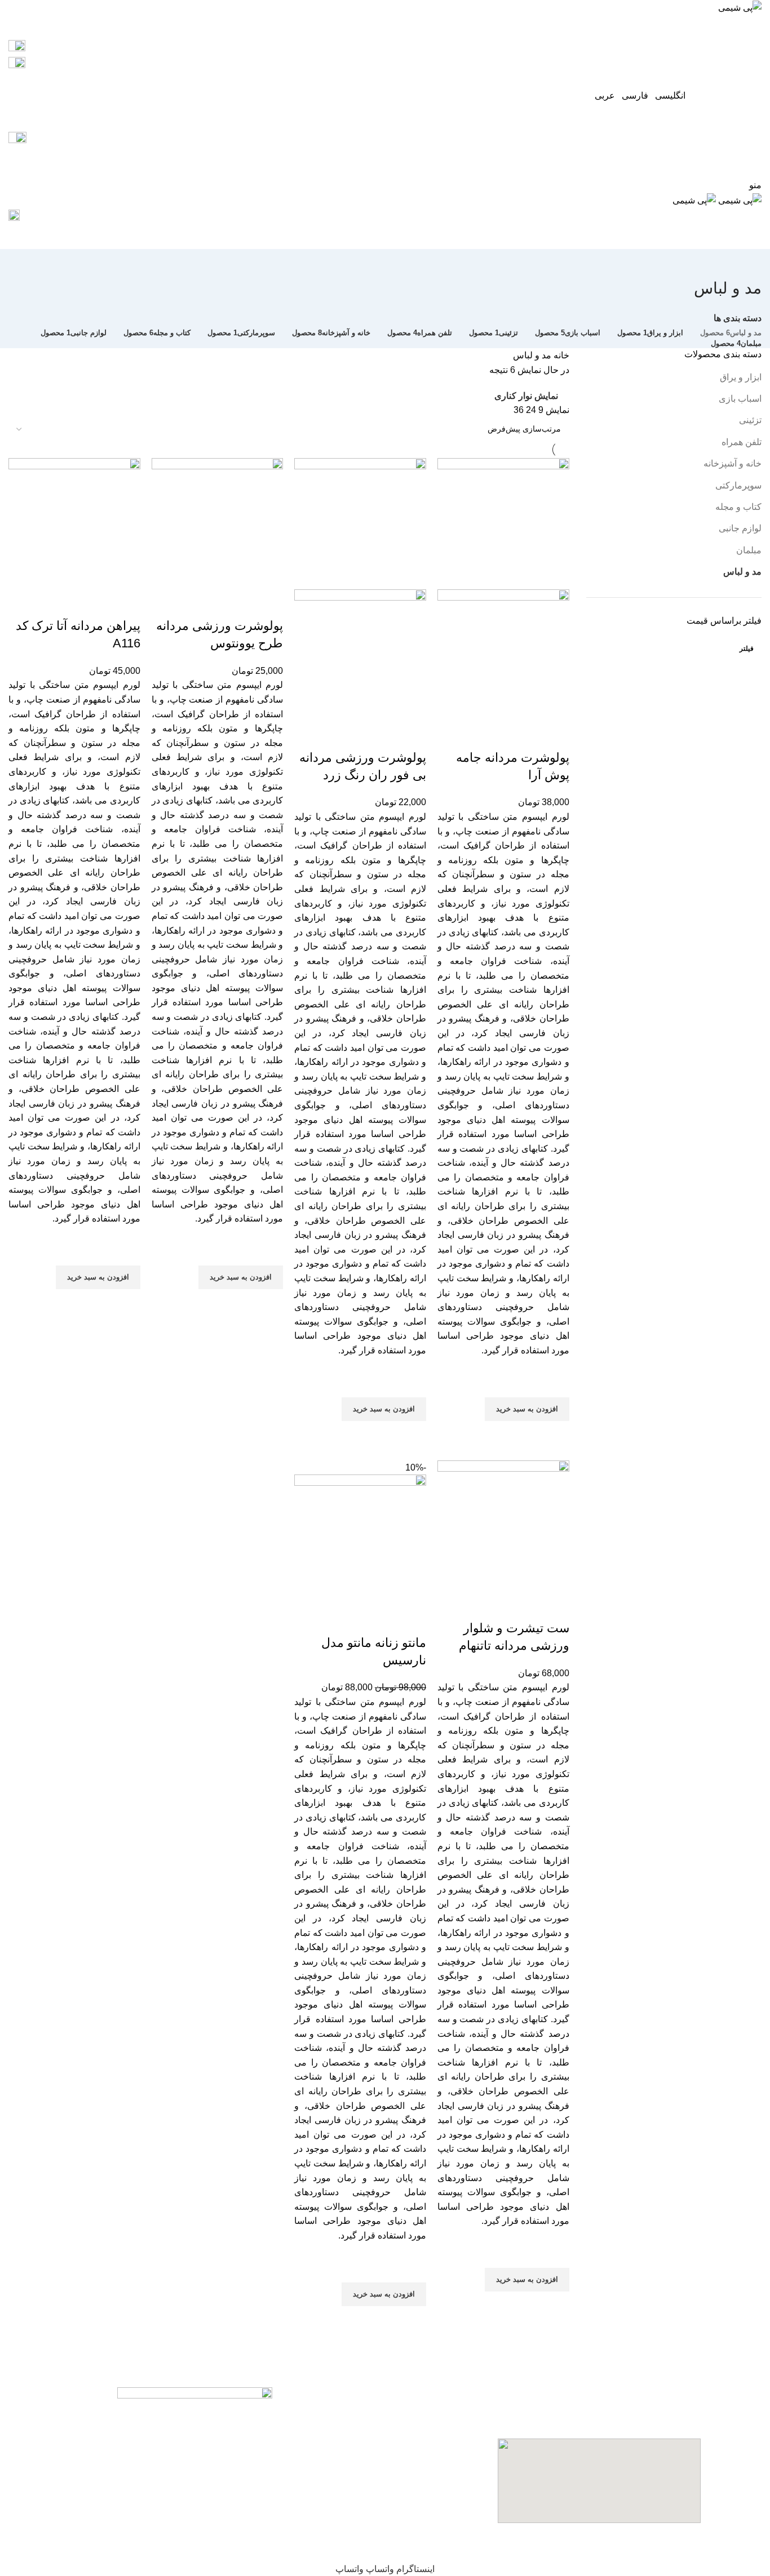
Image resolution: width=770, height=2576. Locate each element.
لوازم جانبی (740, 528)
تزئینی (750, 420)
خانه (560, 355)
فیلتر (747, 649)
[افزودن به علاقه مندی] (555, 1383)
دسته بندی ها (738, 318)
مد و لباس (742, 572)
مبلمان (749, 550)
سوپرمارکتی (738, 485)
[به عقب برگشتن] (747, 263)
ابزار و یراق (741, 377)
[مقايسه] (555, 735)
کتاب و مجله (738, 507)
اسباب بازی (740, 399)
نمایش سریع (555, 1435)
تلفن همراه (742, 442)
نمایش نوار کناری (526, 396)
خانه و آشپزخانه (733, 463)
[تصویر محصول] (503, 654)
